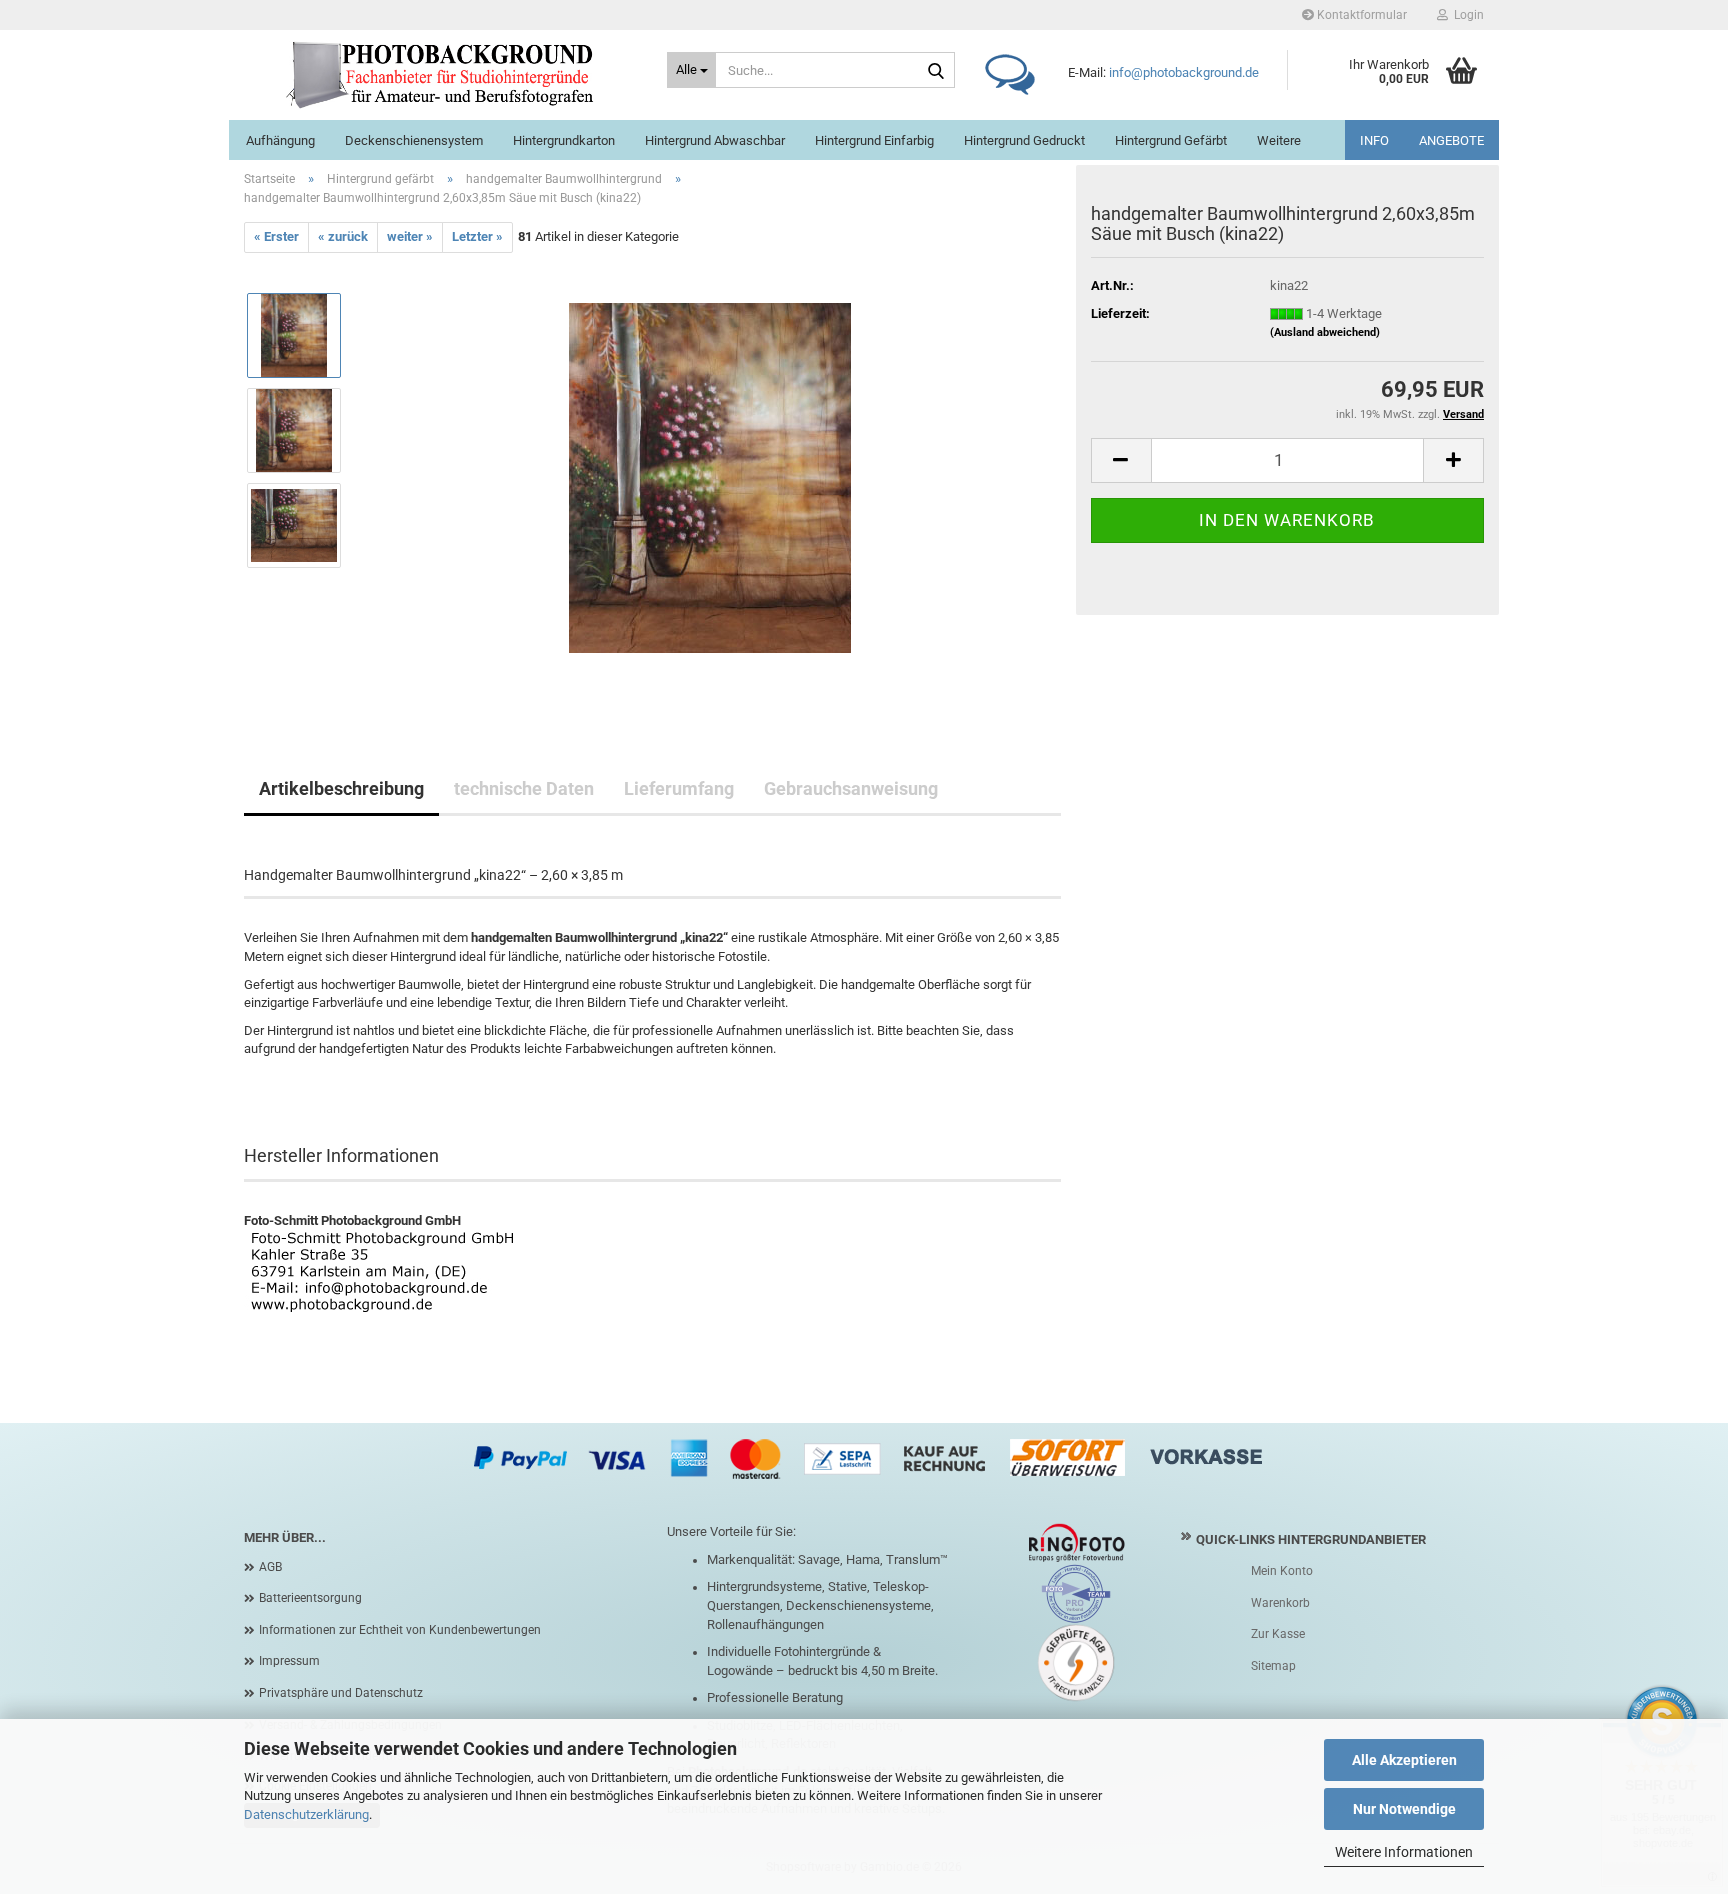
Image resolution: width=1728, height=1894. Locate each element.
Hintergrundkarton (564, 140)
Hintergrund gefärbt (1171, 140)
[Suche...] (936, 71)
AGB (270, 1567)
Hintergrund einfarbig (874, 140)
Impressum (289, 1661)
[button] (1121, 460)
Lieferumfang (679, 788)
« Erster (276, 236)
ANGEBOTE (1451, 140)
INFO (1374, 140)
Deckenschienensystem (414, 140)
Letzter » (477, 236)
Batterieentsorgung (310, 1598)
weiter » (410, 236)
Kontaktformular (1360, 15)
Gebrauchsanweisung (851, 788)
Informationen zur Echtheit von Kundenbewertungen (400, 1630)
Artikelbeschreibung (341, 788)
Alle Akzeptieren (1404, 1760)
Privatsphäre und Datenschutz (341, 1693)
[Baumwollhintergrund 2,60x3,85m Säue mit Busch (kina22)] (710, 476)
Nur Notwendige (1404, 1809)
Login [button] (1466, 15)
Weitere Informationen (1404, 1852)
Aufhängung (280, 140)
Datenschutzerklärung (306, 1814)
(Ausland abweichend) (1325, 332)
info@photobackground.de (1184, 72)
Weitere (1279, 140)
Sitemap (1273, 1666)
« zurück (343, 236)
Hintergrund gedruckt (1024, 140)
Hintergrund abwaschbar (715, 140)
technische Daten (524, 788)
